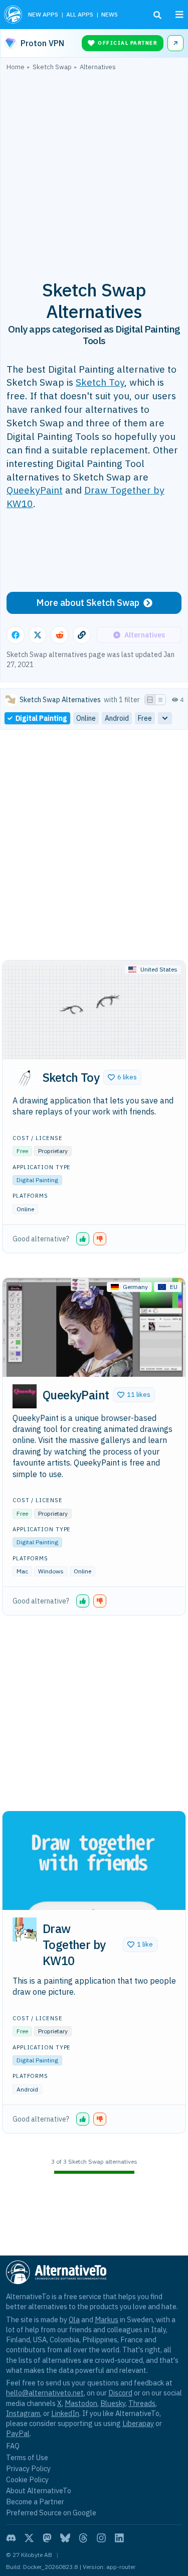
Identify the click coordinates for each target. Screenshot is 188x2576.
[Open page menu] (179, 15)
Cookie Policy (27, 2479)
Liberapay (138, 2423)
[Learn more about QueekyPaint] (25, 1396)
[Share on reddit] (60, 635)
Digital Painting (37, 1180)
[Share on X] (38, 635)
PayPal (18, 2433)
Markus (107, 2319)
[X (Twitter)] (29, 2538)
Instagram (23, 2413)
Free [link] (145, 718)
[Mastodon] (47, 2538)
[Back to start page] (13, 15)
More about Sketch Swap (88, 603)
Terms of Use (27, 2457)
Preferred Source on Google (51, 2513)
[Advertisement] (94, 170)
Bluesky (113, 2403)
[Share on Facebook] (16, 635)
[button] (122, 1077)
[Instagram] (101, 2538)
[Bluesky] (65, 2538)
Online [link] (86, 718)
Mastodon (81, 2403)
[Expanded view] (150, 700)
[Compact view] (160, 700)
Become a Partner (35, 2502)
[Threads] (83, 2538)
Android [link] (117, 718)
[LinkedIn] (119, 2538)
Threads (142, 2403)
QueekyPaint (35, 490)
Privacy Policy (28, 2468)
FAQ (13, 2446)
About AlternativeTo (39, 2490)
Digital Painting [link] (41, 718)
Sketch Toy (100, 382)
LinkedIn (65, 2413)
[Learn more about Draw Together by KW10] (25, 1929)
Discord (120, 2393)
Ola (74, 2319)
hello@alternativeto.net (45, 2393)
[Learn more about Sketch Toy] (25, 1079)
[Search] (157, 15)
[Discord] (11, 2538)
